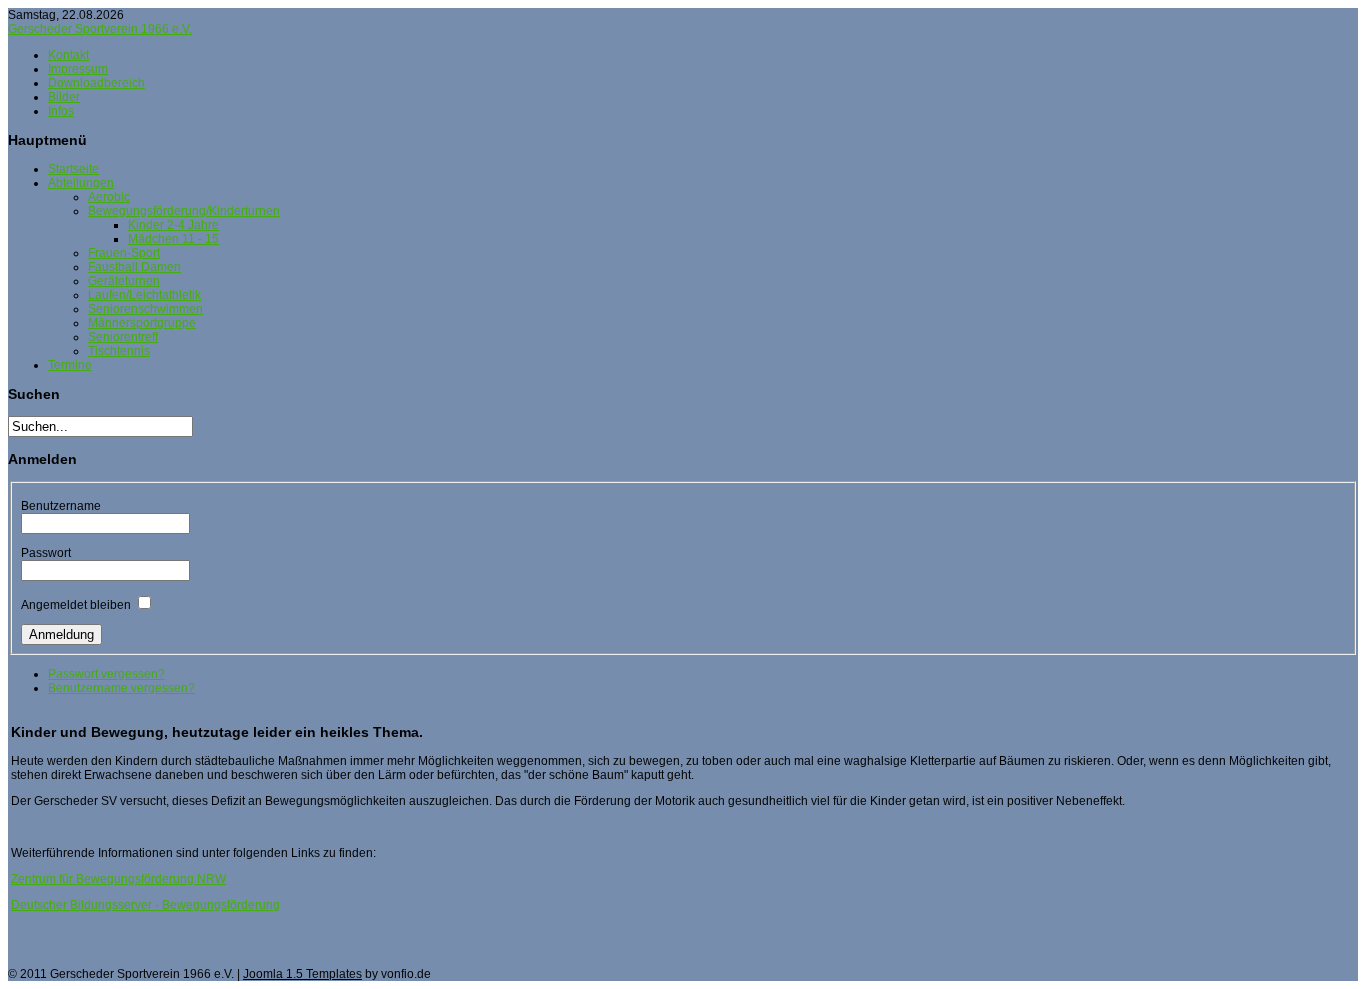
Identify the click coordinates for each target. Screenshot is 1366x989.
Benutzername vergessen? (121, 688)
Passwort (46, 553)
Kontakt (68, 55)
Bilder (64, 97)
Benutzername (61, 506)
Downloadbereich (96, 83)
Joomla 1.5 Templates (302, 974)
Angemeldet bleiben (76, 605)
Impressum (78, 69)
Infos (61, 111)
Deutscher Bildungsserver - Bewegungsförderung (145, 905)
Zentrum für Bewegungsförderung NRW (118, 879)
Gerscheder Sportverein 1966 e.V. (100, 29)
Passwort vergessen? (106, 674)
